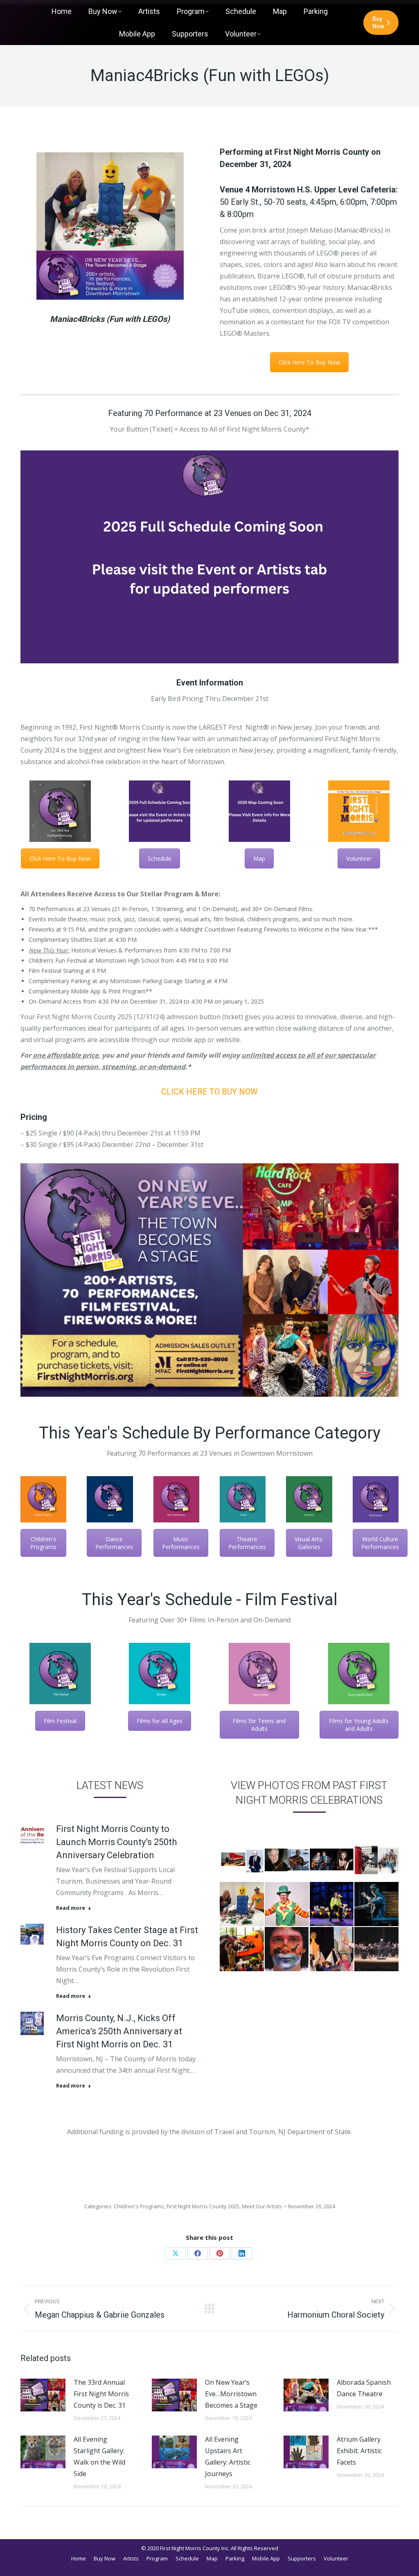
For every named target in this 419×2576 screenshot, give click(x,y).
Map (259, 858)
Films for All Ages (160, 1721)
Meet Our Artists (262, 2206)
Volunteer (359, 858)
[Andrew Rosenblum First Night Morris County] (242, 1859)
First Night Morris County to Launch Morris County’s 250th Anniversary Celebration (116, 1842)
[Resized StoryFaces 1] (287, 1949)
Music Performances (181, 1543)
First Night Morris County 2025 (203, 2206)
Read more (71, 1908)
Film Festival (60, 1721)
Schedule (160, 858)
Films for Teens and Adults (259, 1725)
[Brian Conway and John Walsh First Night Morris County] (287, 1859)
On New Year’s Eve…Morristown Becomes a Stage (231, 2394)
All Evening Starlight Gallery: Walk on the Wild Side (99, 2456)
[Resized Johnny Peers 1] (332, 1904)
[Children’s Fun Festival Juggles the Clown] (287, 1904)
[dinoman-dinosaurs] (242, 1949)
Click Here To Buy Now (309, 362)
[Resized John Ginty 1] (376, 1904)
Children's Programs (43, 1543)
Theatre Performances (247, 1543)
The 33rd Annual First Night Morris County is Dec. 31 (101, 2394)
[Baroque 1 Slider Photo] (376, 1949)
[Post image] (43, 2395)
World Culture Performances (380, 1543)
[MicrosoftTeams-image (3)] (242, 1904)
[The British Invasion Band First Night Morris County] (376, 1859)
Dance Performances (114, 1543)
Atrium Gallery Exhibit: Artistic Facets (359, 2451)
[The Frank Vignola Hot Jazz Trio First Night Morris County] (332, 1859)
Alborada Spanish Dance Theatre (364, 2388)
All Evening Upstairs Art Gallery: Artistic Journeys (228, 2456)
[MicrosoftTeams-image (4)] (332, 1949)
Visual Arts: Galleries (309, 1543)
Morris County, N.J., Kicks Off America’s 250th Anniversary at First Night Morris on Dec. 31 (119, 2031)
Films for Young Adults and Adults (359, 1725)
